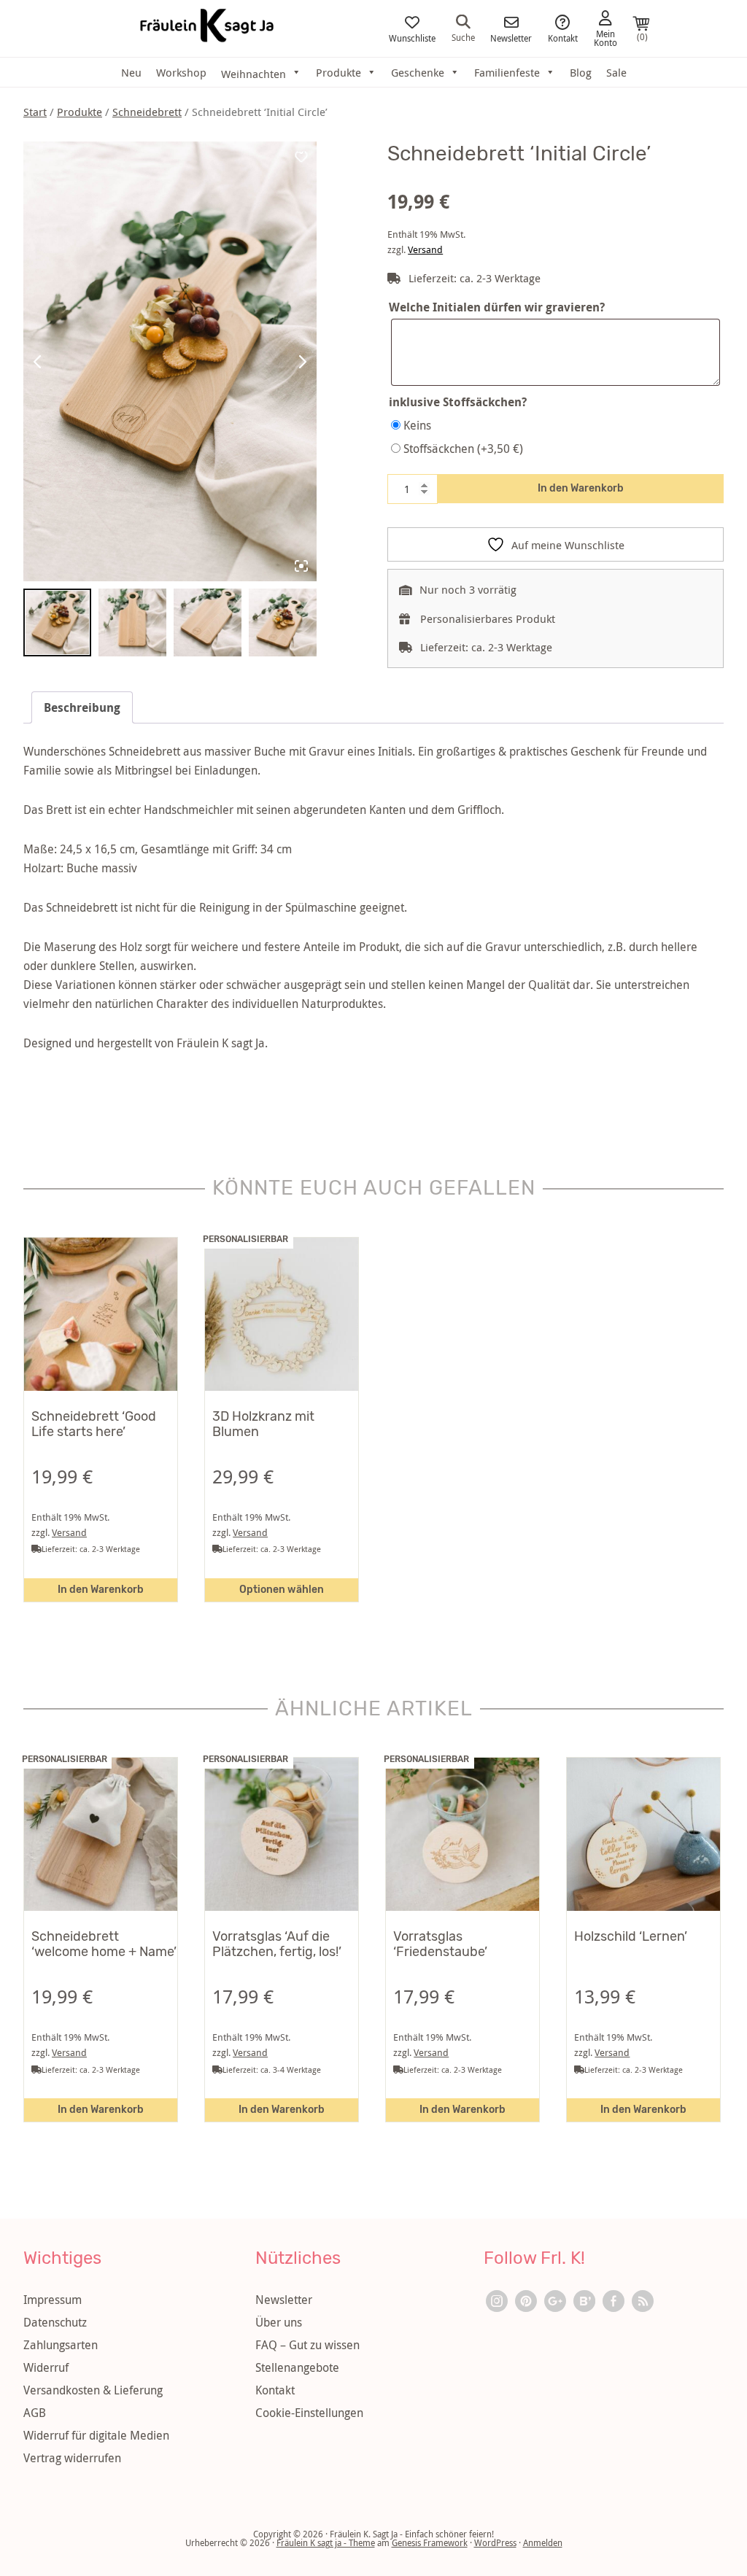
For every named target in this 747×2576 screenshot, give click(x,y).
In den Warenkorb (581, 488)
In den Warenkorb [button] (101, 1590)
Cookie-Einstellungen (309, 2413)
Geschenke (418, 72)
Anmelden (543, 2542)
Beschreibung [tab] (82, 707)
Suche (463, 36)
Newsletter (511, 37)
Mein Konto (605, 37)
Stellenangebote (297, 2367)
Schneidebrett (147, 112)
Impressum (53, 2300)
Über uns (279, 2322)
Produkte (338, 72)
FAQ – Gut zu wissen (307, 2345)
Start (35, 112)
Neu (131, 72)
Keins (417, 425)
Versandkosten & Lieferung (93, 2390)
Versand (425, 250)
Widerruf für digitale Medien (96, 2435)
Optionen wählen (282, 1590)
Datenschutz (55, 2322)
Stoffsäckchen (463, 449)
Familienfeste (507, 72)
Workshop (181, 72)
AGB (35, 2413)
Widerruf (46, 2367)
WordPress (495, 2542)
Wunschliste (412, 37)
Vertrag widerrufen (72, 2458)
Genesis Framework (430, 2542)
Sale (616, 72)
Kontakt (563, 37)
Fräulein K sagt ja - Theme (326, 2542)
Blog (581, 72)
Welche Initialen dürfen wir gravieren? (497, 307)
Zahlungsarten (61, 2345)
